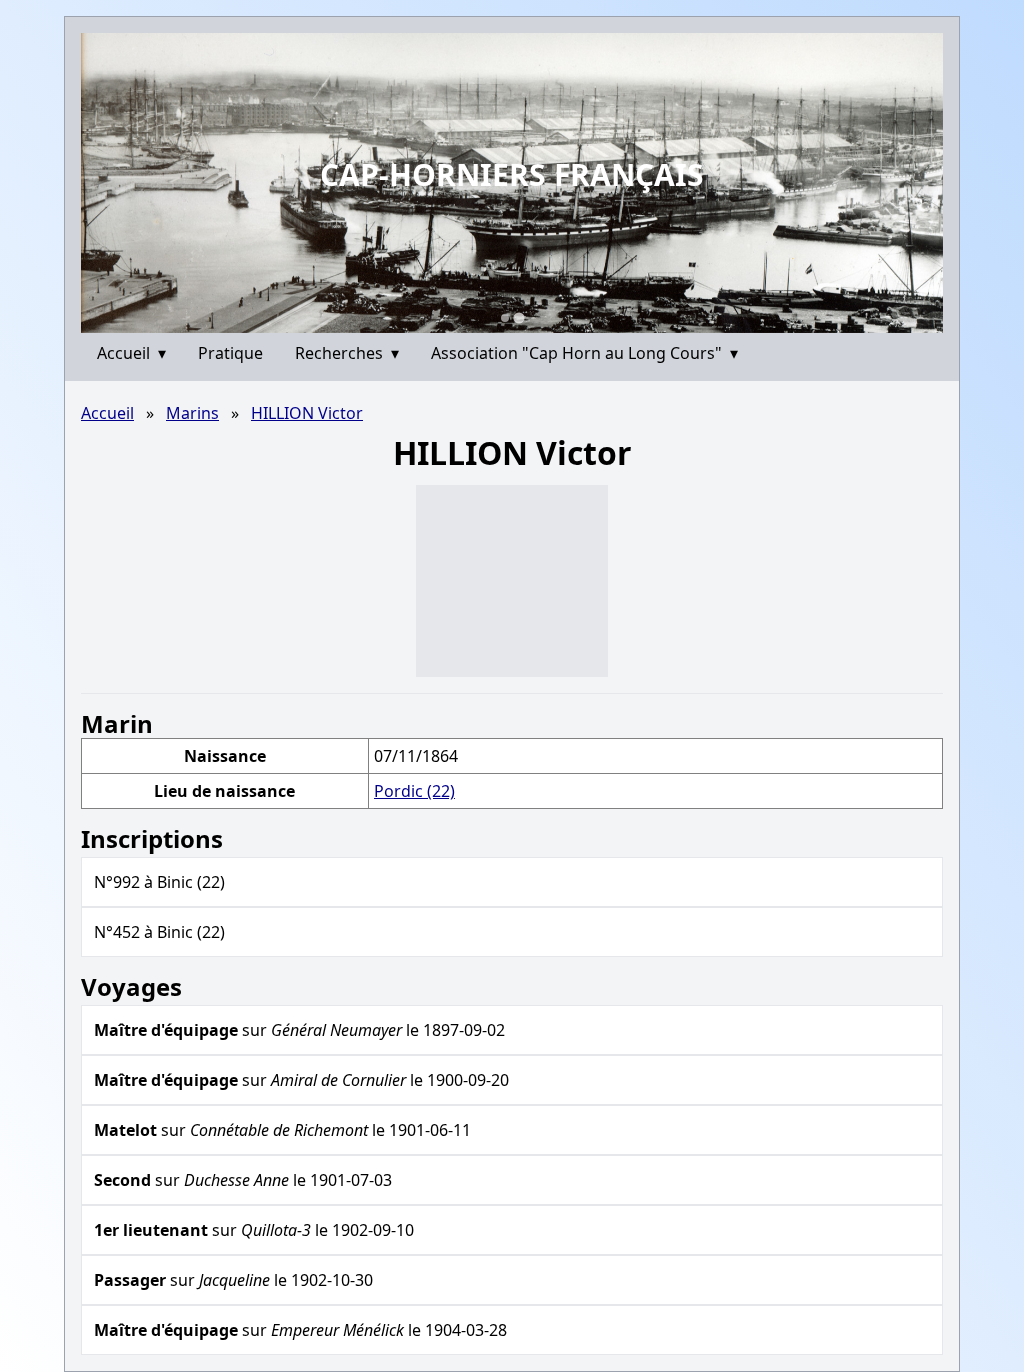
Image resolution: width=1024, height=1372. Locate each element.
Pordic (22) (414, 791)
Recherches (347, 353)
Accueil (131, 353)
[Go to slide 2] (518, 317)
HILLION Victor (307, 413)
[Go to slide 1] (505, 318)
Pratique (230, 353)
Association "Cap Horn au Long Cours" (584, 353)
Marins (192, 413)
